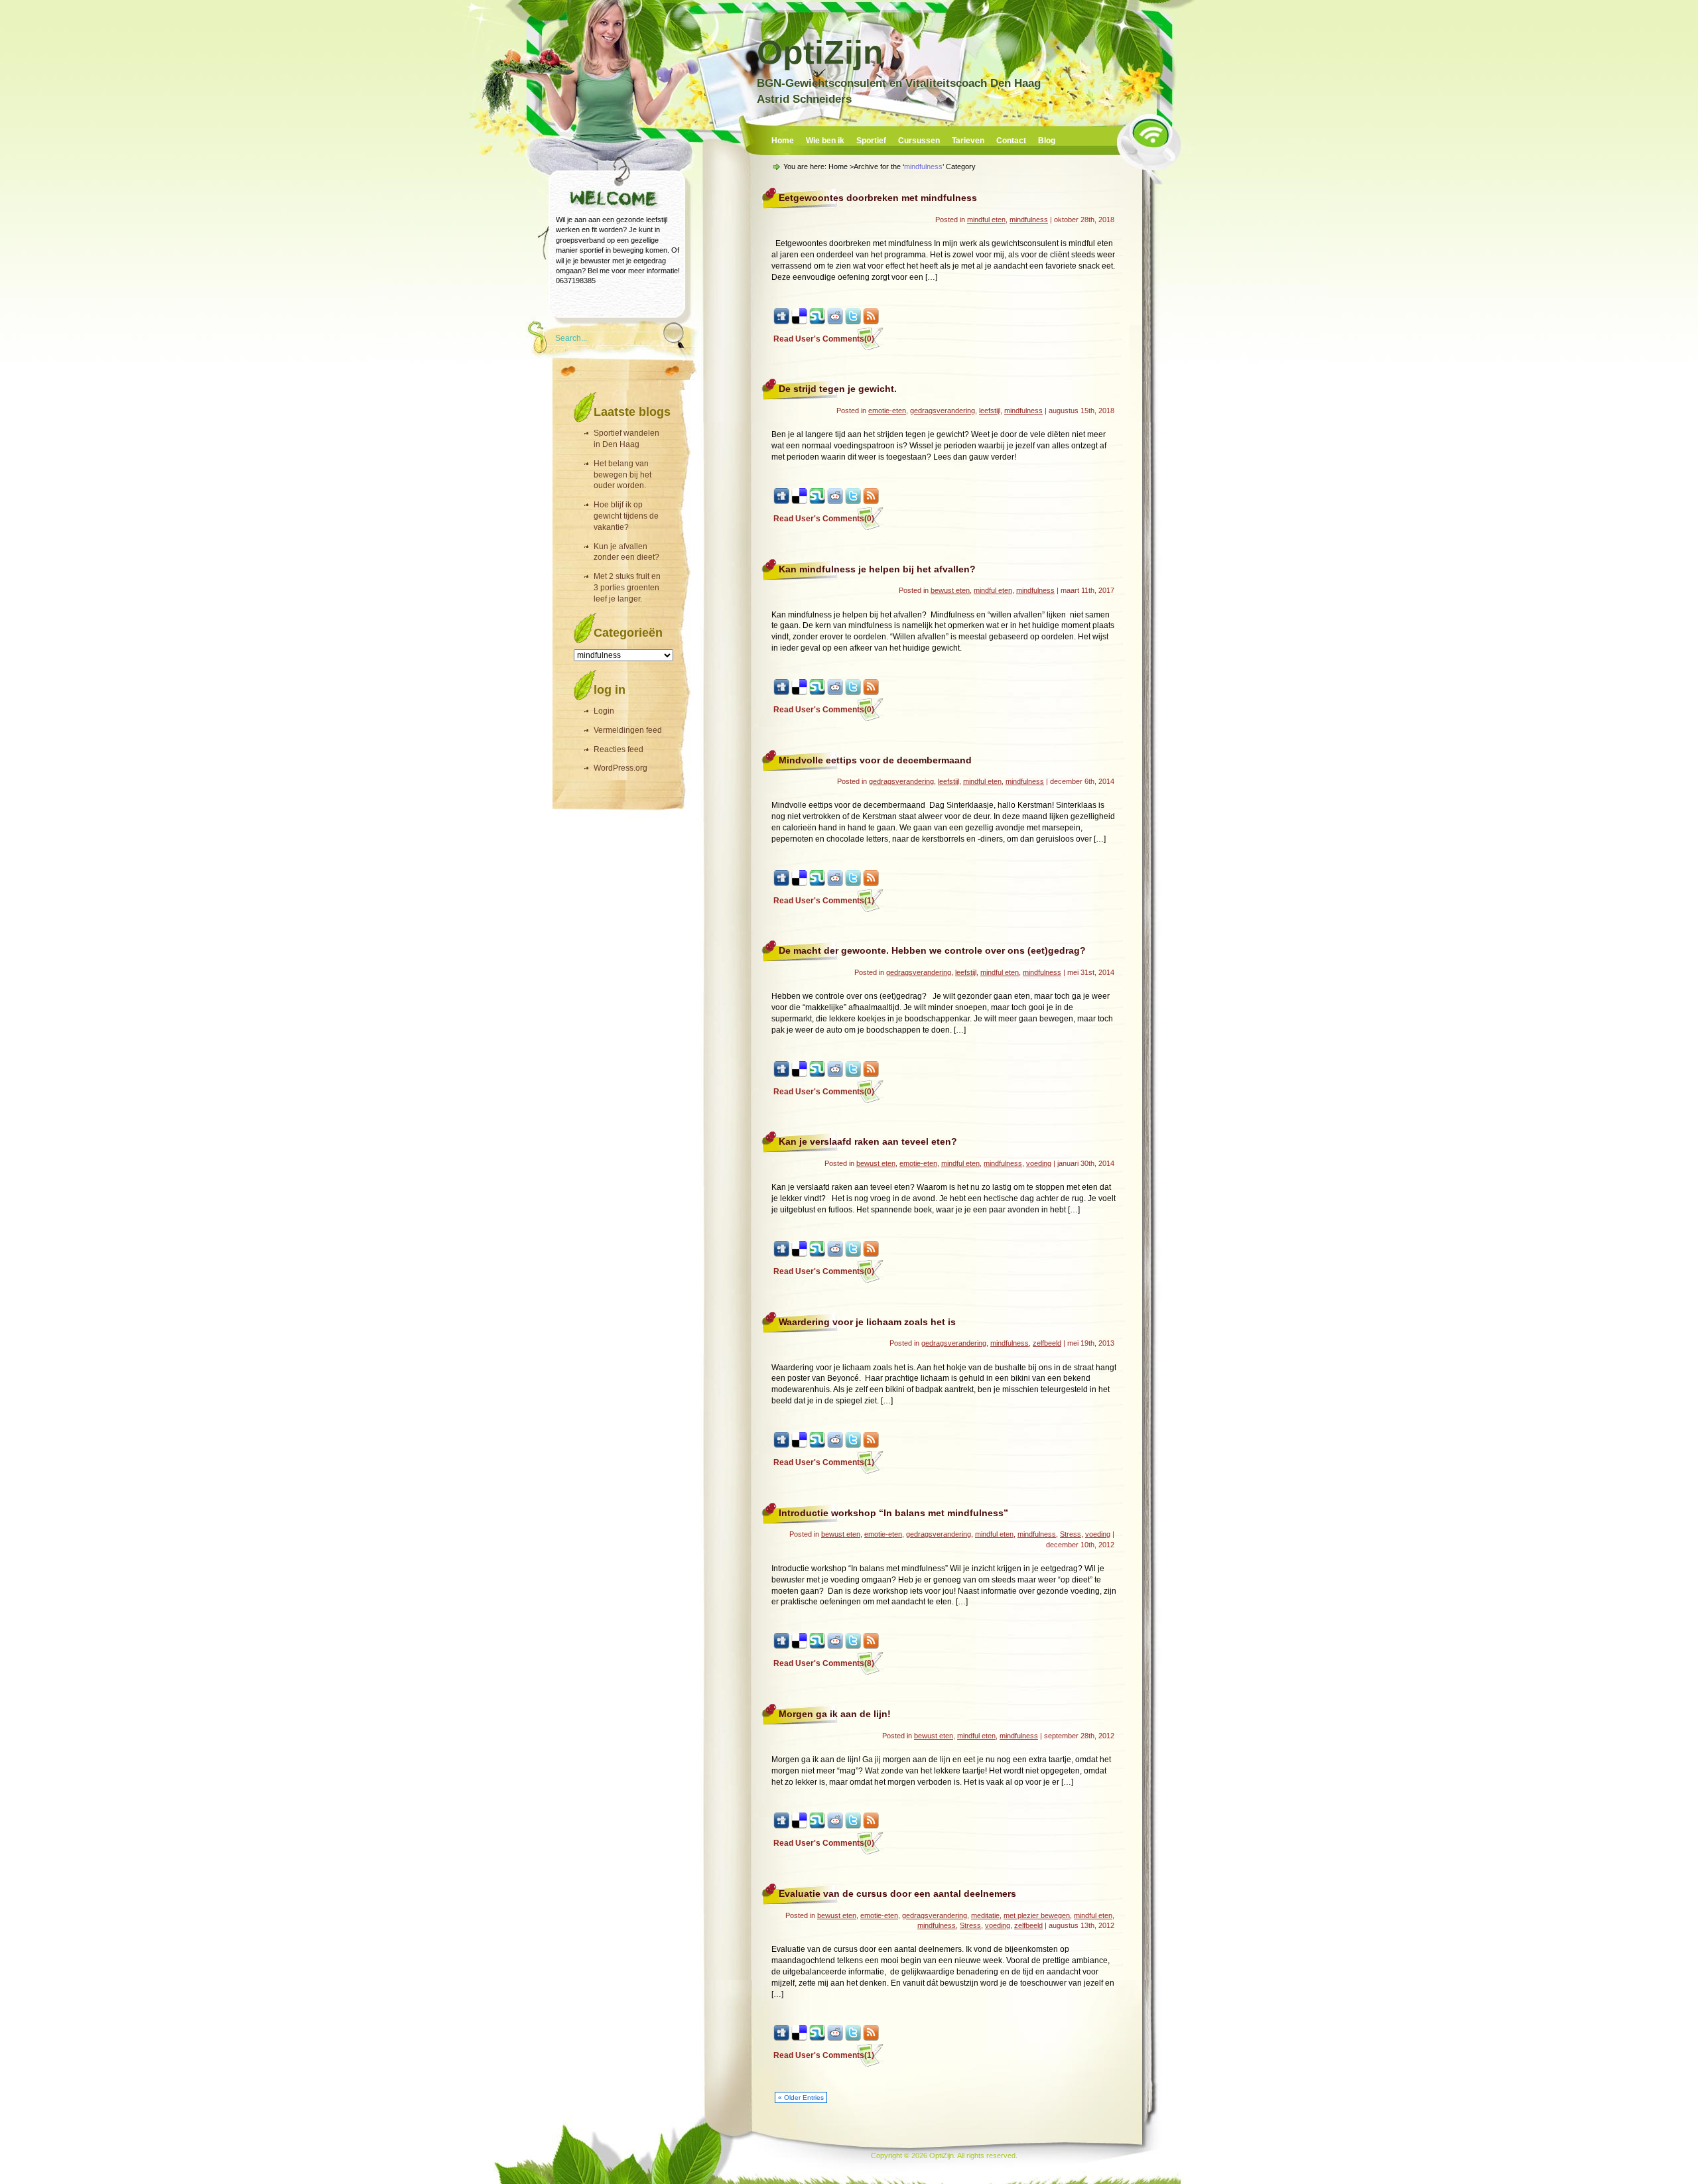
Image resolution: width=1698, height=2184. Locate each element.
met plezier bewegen (1037, 1915)
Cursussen (919, 141)
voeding (1039, 1163)
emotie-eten (887, 411)
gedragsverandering (943, 411)
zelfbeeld (1047, 1343)
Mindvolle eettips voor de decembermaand (875, 760)
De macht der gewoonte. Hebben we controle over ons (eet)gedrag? (932, 950)
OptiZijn (820, 52)
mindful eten (986, 220)
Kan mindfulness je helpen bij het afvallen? (877, 569)
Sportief (871, 141)
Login (604, 711)
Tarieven (968, 141)
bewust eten (950, 590)
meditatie (985, 1915)
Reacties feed (619, 749)
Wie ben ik (825, 141)
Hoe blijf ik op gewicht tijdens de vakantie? (626, 516)
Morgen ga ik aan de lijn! (835, 1714)
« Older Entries (801, 2097)
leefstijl (990, 411)
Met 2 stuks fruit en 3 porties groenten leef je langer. (627, 588)
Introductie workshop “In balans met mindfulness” (893, 1513)
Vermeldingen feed (628, 730)
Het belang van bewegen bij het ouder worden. (622, 475)
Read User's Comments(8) (824, 1663)
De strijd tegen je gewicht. (838, 389)
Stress (1071, 1534)
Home (783, 141)
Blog (1047, 141)
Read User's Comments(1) (824, 901)
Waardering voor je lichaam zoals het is (867, 1322)
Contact (1011, 141)
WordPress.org (620, 768)
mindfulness (1029, 220)
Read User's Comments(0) (824, 339)
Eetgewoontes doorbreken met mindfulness (878, 198)
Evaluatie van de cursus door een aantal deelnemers (897, 1894)
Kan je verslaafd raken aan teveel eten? (868, 1141)
